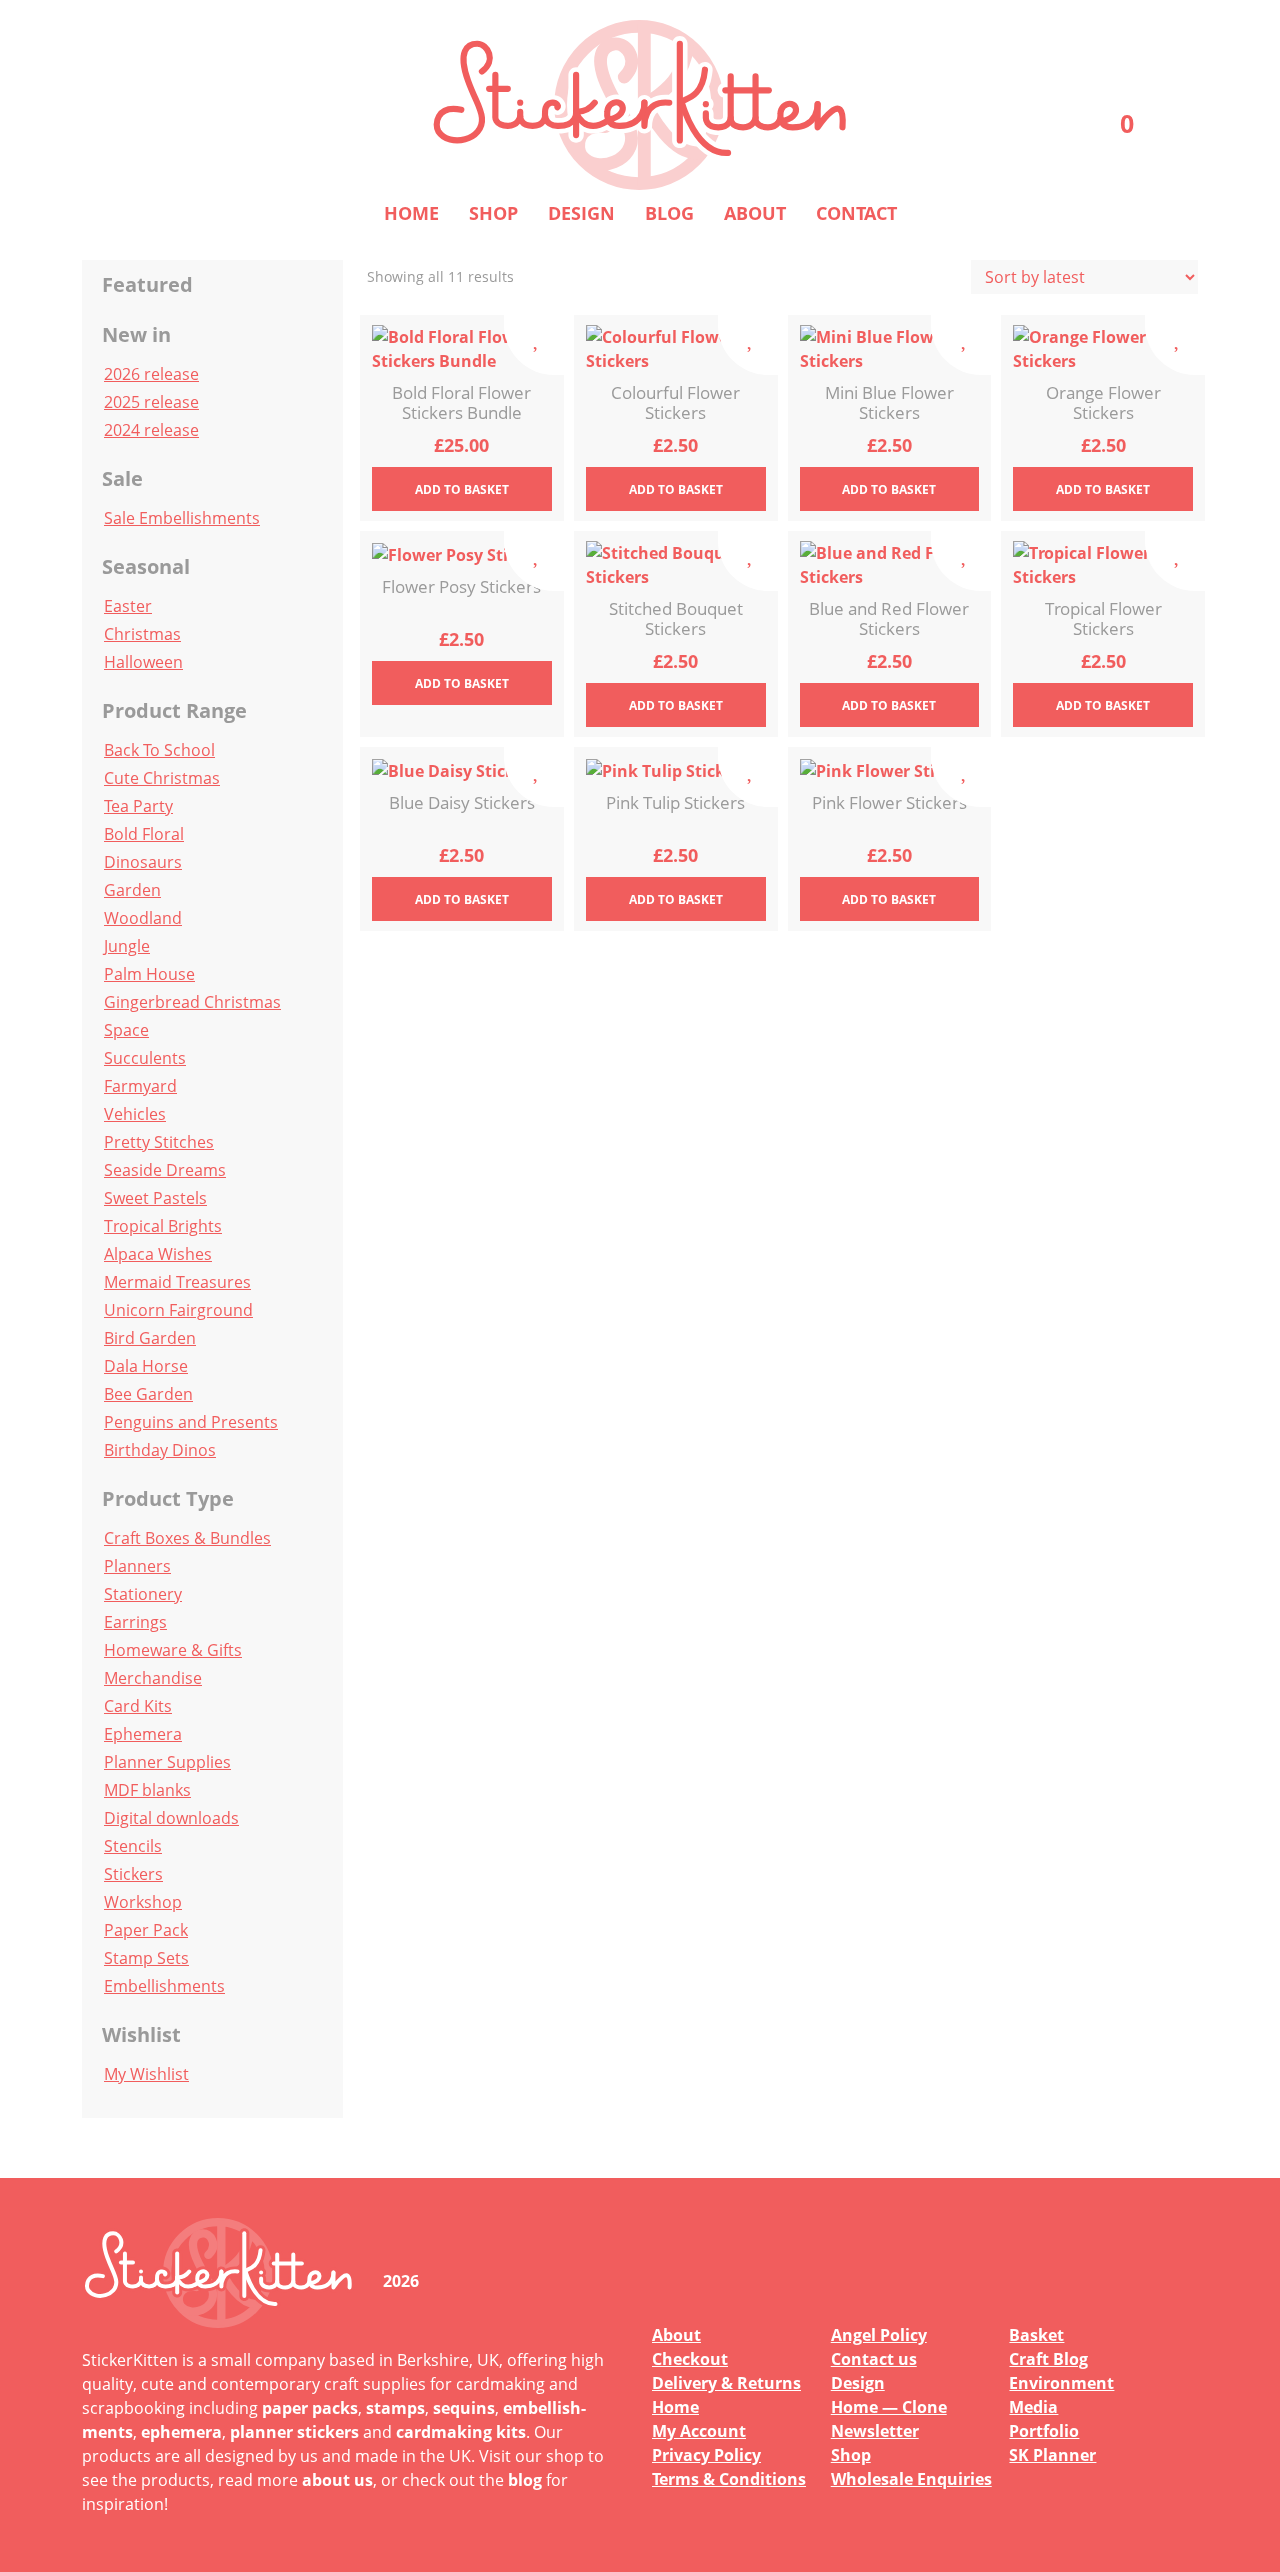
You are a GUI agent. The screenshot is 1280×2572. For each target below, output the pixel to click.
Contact (856, 213)
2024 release (151, 430)
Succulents (145, 1058)
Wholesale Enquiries (911, 2479)
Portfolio (1044, 2431)
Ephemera (143, 1734)
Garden (132, 890)
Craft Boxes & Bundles (187, 1538)
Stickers (133, 1874)
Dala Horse (146, 1366)
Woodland (143, 918)
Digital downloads (171, 1818)
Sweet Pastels (155, 1198)
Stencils (133, 1846)
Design (581, 213)
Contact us (874, 2359)
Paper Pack (146, 1930)
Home (411, 213)
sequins (464, 2408)
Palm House (149, 974)
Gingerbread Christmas (192, 1002)
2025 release (151, 402)
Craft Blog (1048, 2359)
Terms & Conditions (729, 2479)
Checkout (690, 2359)
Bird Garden (150, 1338)
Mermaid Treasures (177, 1282)
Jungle (127, 946)
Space (126, 1030)
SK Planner (1052, 2455)
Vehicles (135, 1114)
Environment (1061, 2383)
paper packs (310, 2408)
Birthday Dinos (160, 1450)
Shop (493, 213)
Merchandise (153, 1678)
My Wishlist (146, 2074)
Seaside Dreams (165, 1170)
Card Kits (138, 1706)
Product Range (174, 710)
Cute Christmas (162, 778)
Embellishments (164, 1986)
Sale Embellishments (182, 518)
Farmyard (140, 1086)
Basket (1036, 2335)
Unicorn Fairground (178, 1310)
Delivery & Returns (726, 2383)
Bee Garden (148, 1394)
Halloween (143, 662)
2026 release (151, 374)
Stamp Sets (146, 1958)
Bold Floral (144, 834)
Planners (137, 1566)
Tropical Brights (163, 1226)
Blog (669, 213)
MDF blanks (147, 1790)
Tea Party (138, 806)
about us (337, 2480)
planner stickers (294, 2432)
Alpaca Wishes (158, 1254)
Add (462, 489)
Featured (147, 284)
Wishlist (141, 2034)
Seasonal (146, 566)
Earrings (135, 1622)
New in (136, 334)
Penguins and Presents (191, 1422)
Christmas (142, 634)
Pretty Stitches (159, 1142)
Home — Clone (889, 2407)
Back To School (159, 750)
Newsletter (875, 2431)
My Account (699, 2431)
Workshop (143, 1902)
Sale (122, 478)
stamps (395, 2408)
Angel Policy (879, 2335)
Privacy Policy (706, 2455)
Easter (128, 606)
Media (1033, 2407)
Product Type (168, 1498)
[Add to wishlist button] (534, 345)
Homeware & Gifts (173, 1650)
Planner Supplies (167, 1762)
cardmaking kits (461, 2432)
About (755, 213)
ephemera (181, 2432)
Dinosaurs (143, 862)
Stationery (143, 1594)
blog (525, 2480)
